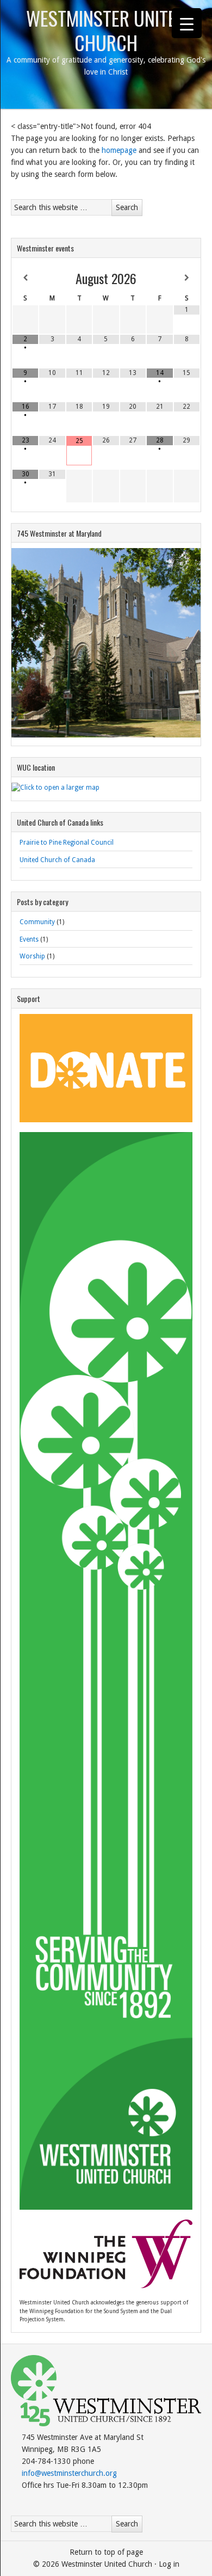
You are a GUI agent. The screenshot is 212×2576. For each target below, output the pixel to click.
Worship (32, 956)
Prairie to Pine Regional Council (67, 843)
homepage (119, 150)
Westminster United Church (106, 30)
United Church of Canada (57, 860)
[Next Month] (187, 278)
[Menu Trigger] (187, 23)
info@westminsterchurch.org (69, 2473)
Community (37, 922)
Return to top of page (106, 2552)
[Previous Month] (25, 278)
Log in (169, 2564)
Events (29, 939)
